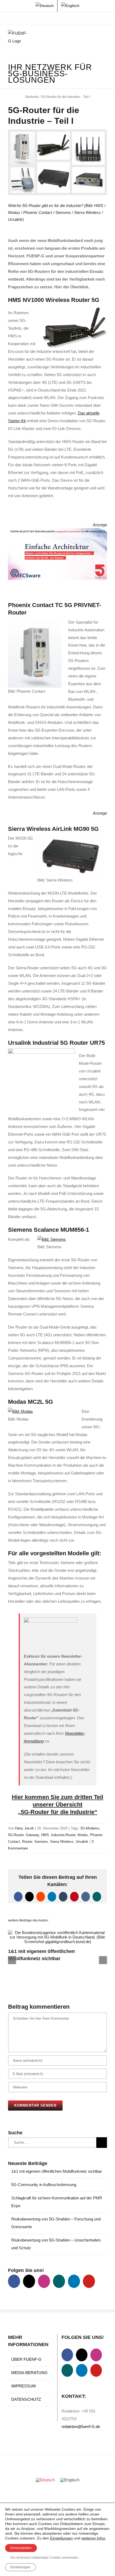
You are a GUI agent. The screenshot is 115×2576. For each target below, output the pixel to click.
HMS (45, 1835)
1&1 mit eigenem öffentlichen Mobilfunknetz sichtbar (57, 2171)
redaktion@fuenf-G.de (81, 2427)
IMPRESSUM (24, 2386)
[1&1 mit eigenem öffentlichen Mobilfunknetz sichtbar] (57, 1933)
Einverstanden (21, 2548)
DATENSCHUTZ (26, 2399)
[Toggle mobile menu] (105, 38)
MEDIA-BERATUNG (29, 2373)
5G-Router (16, 1835)
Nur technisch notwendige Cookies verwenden (44, 2558)
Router (27, 1842)
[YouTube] (89, 2281)
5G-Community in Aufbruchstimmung (44, 2185)
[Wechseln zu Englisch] (70, 6)
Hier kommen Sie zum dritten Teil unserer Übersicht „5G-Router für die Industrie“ (57, 1805)
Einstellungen (61, 2538)
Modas (83, 1835)
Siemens (41, 1842)
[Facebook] (14, 2281)
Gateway (32, 1835)
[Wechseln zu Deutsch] (45, 2480)
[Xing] (59, 2281)
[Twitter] (29, 2281)
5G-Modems (90, 1828)
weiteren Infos (93, 2538)
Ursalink (82, 1842)
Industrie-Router (63, 1835)
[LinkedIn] (74, 2281)
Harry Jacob (24, 1828)
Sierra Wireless (62, 1842)
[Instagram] (44, 2281)
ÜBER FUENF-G (26, 2359)
